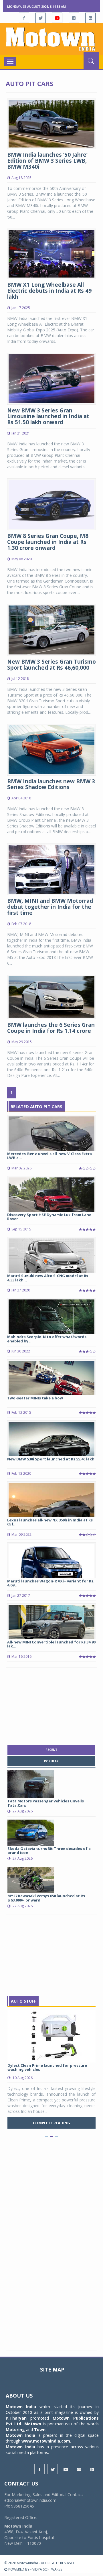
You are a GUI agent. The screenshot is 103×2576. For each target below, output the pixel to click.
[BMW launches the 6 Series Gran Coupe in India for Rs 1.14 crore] (51, 996)
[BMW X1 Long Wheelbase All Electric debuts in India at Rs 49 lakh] (51, 253)
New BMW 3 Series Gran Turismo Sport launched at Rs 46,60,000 (51, 665)
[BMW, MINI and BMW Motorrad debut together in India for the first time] (51, 869)
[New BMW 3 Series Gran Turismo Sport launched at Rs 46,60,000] (51, 629)
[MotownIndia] (51, 39)
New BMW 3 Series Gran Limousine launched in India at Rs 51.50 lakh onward (48, 416)
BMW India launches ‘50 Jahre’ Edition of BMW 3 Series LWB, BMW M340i (47, 161)
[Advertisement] (51, 1705)
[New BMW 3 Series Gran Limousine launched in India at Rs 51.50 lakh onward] (51, 378)
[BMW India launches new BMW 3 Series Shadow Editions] (51, 749)
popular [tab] (51, 1761)
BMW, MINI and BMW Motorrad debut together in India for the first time (50, 907)
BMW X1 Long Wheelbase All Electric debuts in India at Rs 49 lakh (49, 291)
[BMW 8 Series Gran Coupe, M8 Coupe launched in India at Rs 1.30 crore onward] (51, 504)
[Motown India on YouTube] (57, 18)
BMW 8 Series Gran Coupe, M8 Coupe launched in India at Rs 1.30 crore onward (48, 542)
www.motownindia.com (46, 2441)
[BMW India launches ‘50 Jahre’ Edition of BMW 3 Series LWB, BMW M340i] (51, 123)
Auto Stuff (23, 2001)
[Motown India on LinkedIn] (90, 18)
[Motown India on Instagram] (74, 18)
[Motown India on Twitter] (41, 18)
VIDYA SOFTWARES (47, 2569)
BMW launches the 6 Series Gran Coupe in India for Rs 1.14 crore (51, 1028)
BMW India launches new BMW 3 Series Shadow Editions (51, 784)
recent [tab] (51, 1750)
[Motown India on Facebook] (24, 18)
